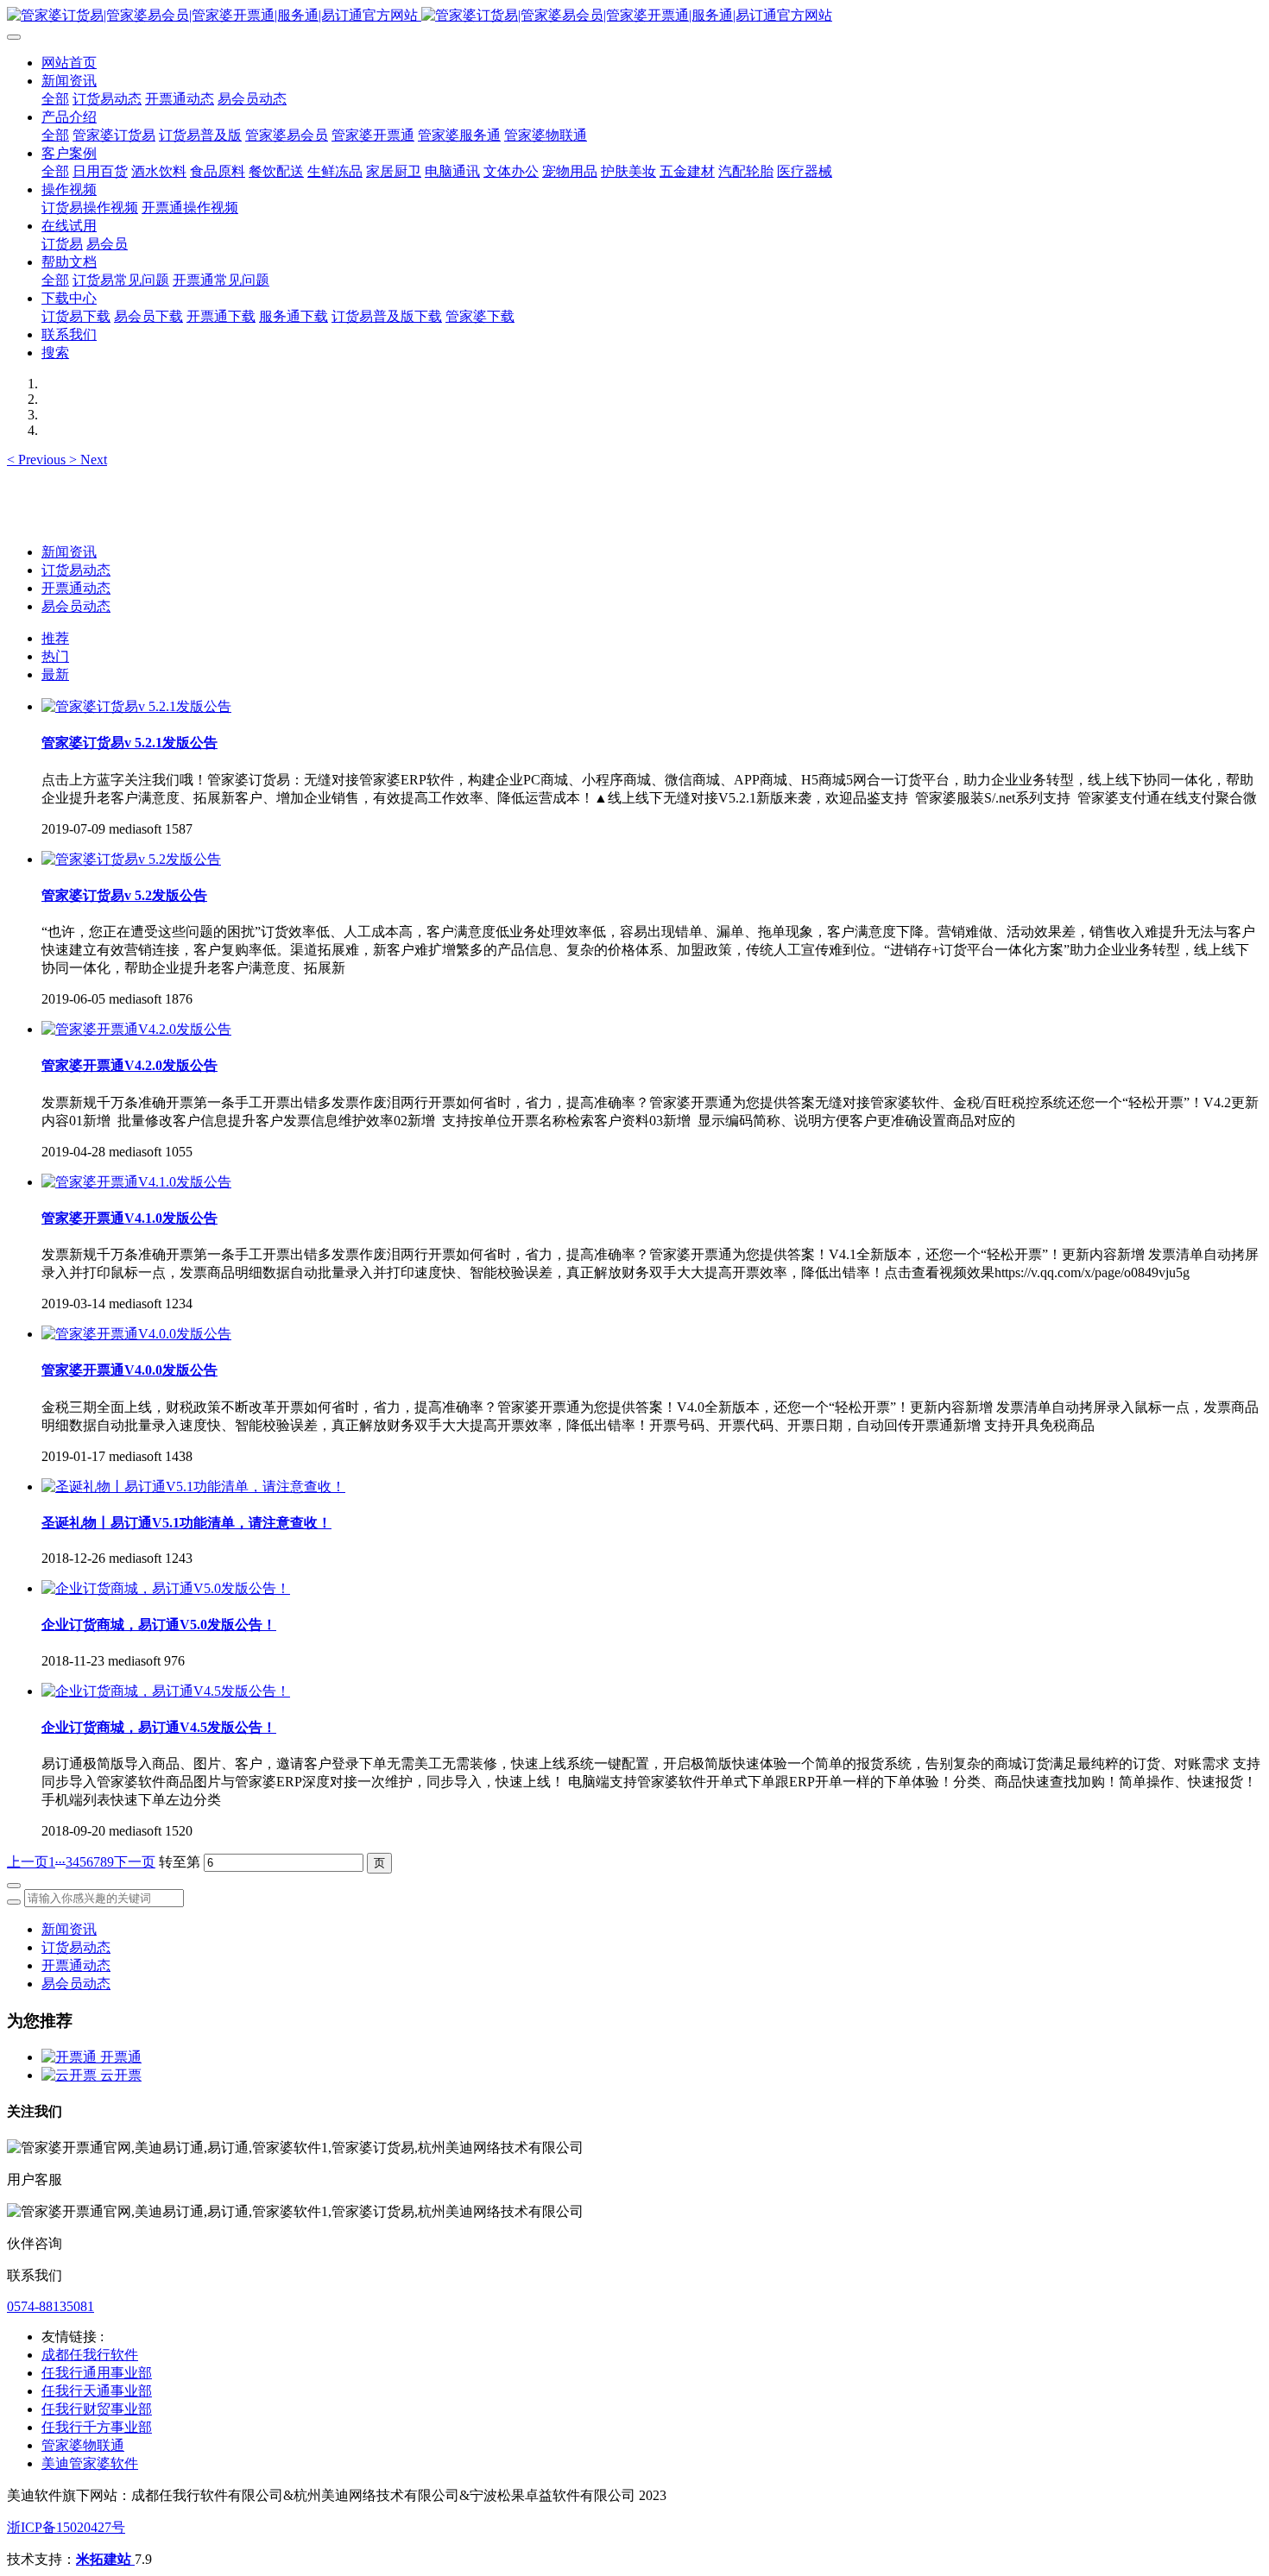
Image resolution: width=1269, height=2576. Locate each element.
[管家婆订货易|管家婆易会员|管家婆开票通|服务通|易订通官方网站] (634, 16)
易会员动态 (76, 606)
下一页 (135, 1862)
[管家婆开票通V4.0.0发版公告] (136, 1334)
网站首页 (69, 63)
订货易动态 (76, 570)
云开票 (121, 2075)
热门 (55, 656)
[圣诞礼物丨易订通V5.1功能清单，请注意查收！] (193, 1486)
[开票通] (71, 2057)
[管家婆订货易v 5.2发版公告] (131, 859)
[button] (38, 460)
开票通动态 (76, 588)
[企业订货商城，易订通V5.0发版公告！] (166, 1588)
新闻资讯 (69, 552)
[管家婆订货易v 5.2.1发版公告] (136, 706)
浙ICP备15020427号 (66, 2527)
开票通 (121, 2057)
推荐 (55, 638)
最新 (55, 674)
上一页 (28, 1862)
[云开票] (71, 2075)
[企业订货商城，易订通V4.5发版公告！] (166, 1691)
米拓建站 (105, 2559)
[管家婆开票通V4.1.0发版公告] (136, 1182)
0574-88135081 (51, 2306)
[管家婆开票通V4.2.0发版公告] (136, 1029)
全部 (55, 99)
